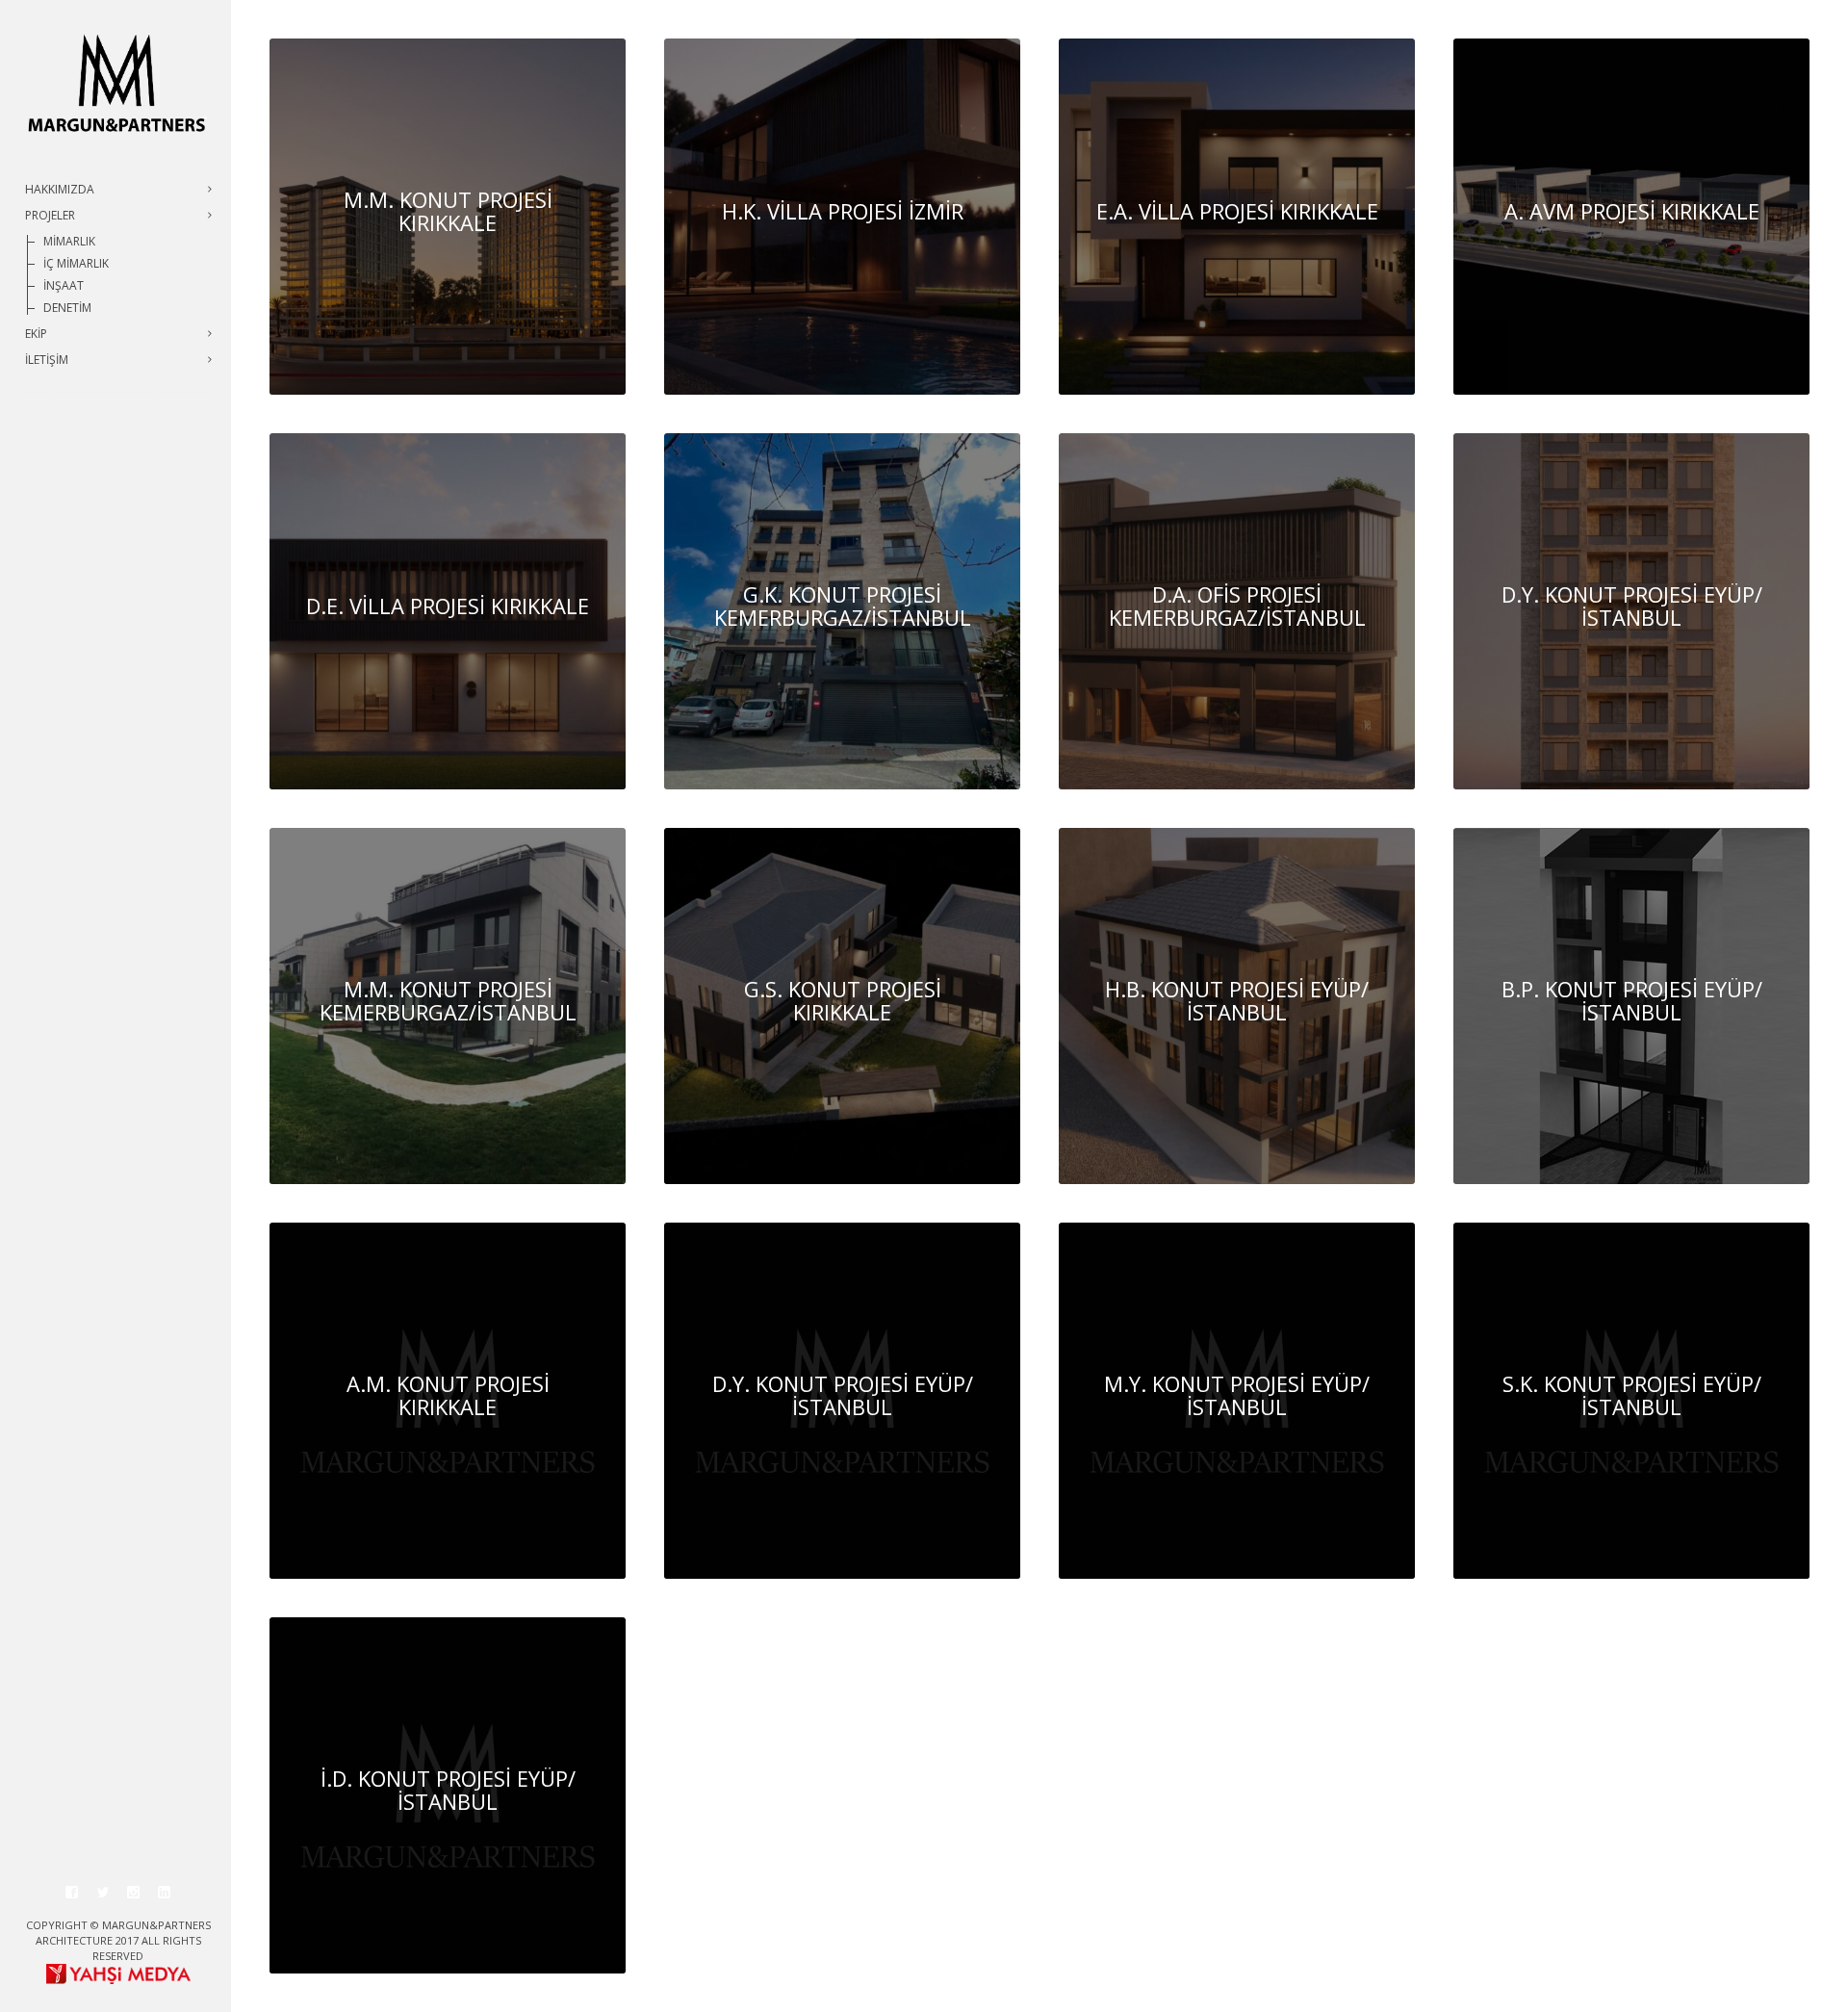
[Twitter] (103, 1893)
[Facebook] (72, 1893)
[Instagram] (134, 1893)
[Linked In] (165, 1893)
